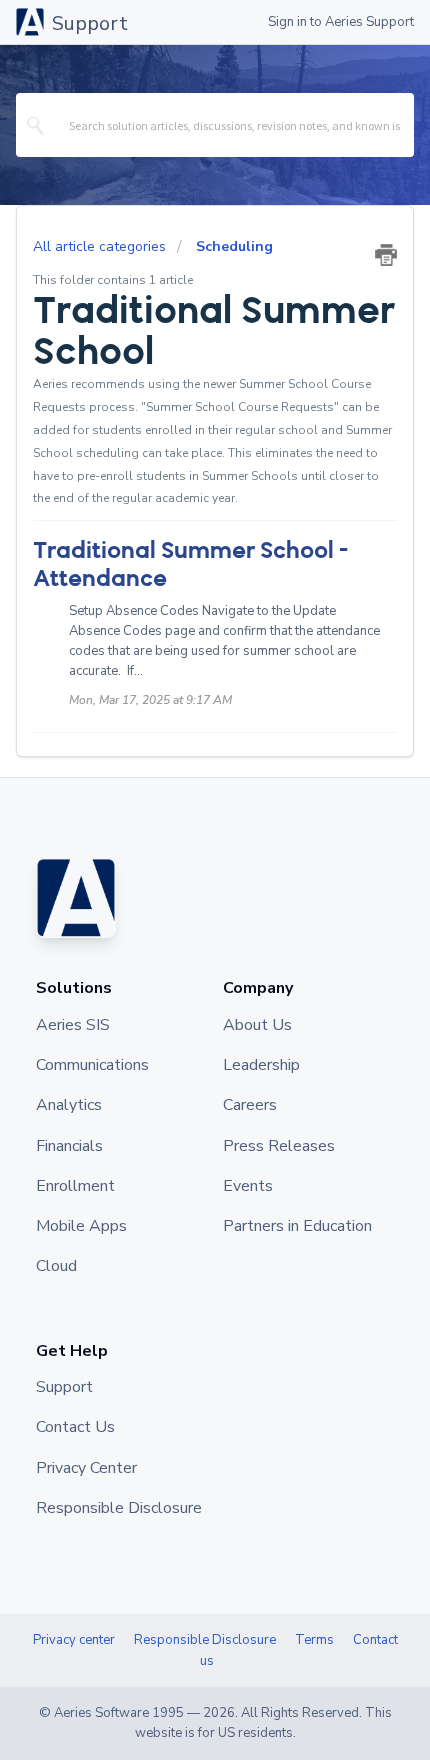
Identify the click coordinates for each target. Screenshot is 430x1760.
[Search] (36, 125)
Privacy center (74, 1640)
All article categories (101, 246)
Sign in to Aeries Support (341, 22)
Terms (314, 1640)
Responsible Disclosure (205, 1640)
